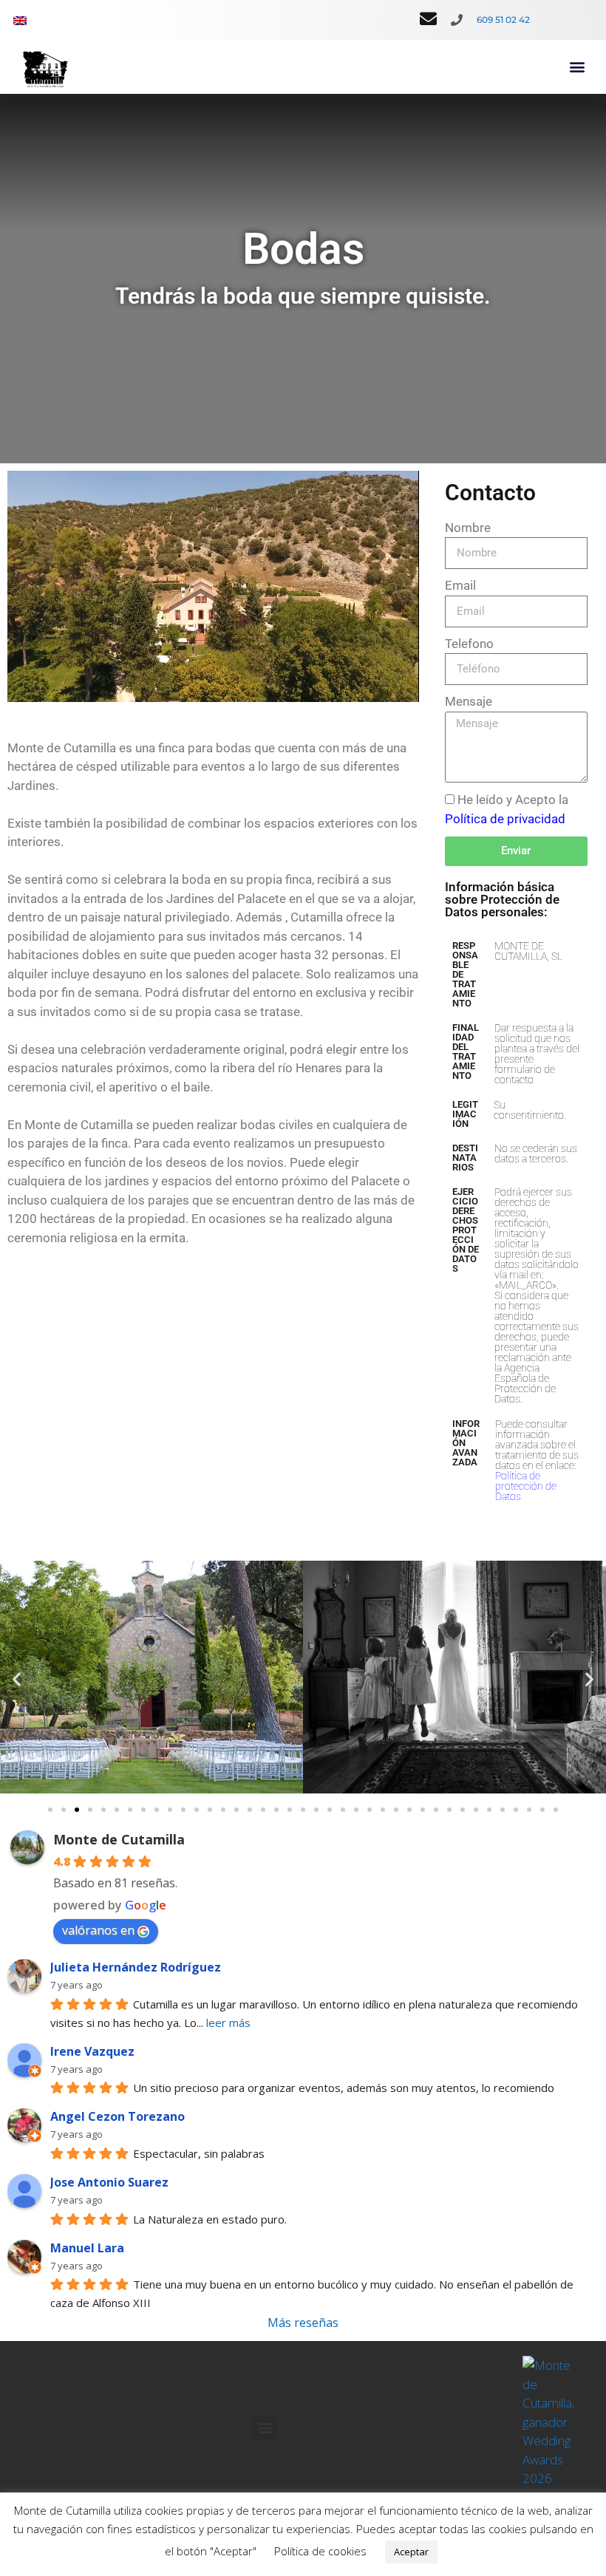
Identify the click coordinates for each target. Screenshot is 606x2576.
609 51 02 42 (503, 20)
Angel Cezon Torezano (118, 2116)
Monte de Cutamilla (119, 1839)
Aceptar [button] (411, 2552)
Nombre (468, 528)
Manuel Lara (87, 2248)
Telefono (469, 644)
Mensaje (469, 701)
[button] (577, 67)
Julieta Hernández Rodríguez (136, 1967)
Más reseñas (303, 2323)
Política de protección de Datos (526, 1486)
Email (460, 585)
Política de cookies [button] (320, 2551)
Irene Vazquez (92, 2051)
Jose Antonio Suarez (109, 2182)
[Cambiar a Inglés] (20, 20)
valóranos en (98, 1930)
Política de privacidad (505, 819)
